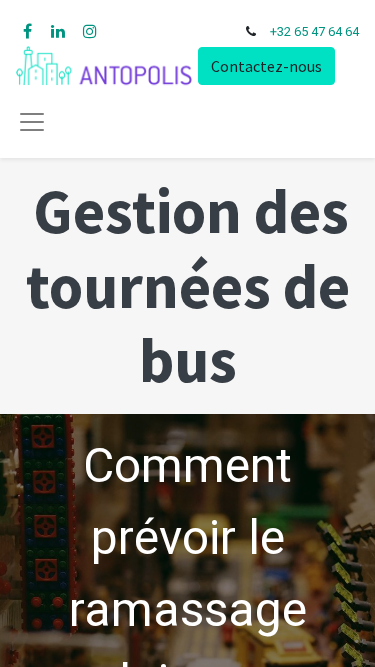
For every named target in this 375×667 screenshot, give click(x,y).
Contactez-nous (266, 66)
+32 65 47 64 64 (314, 31)
